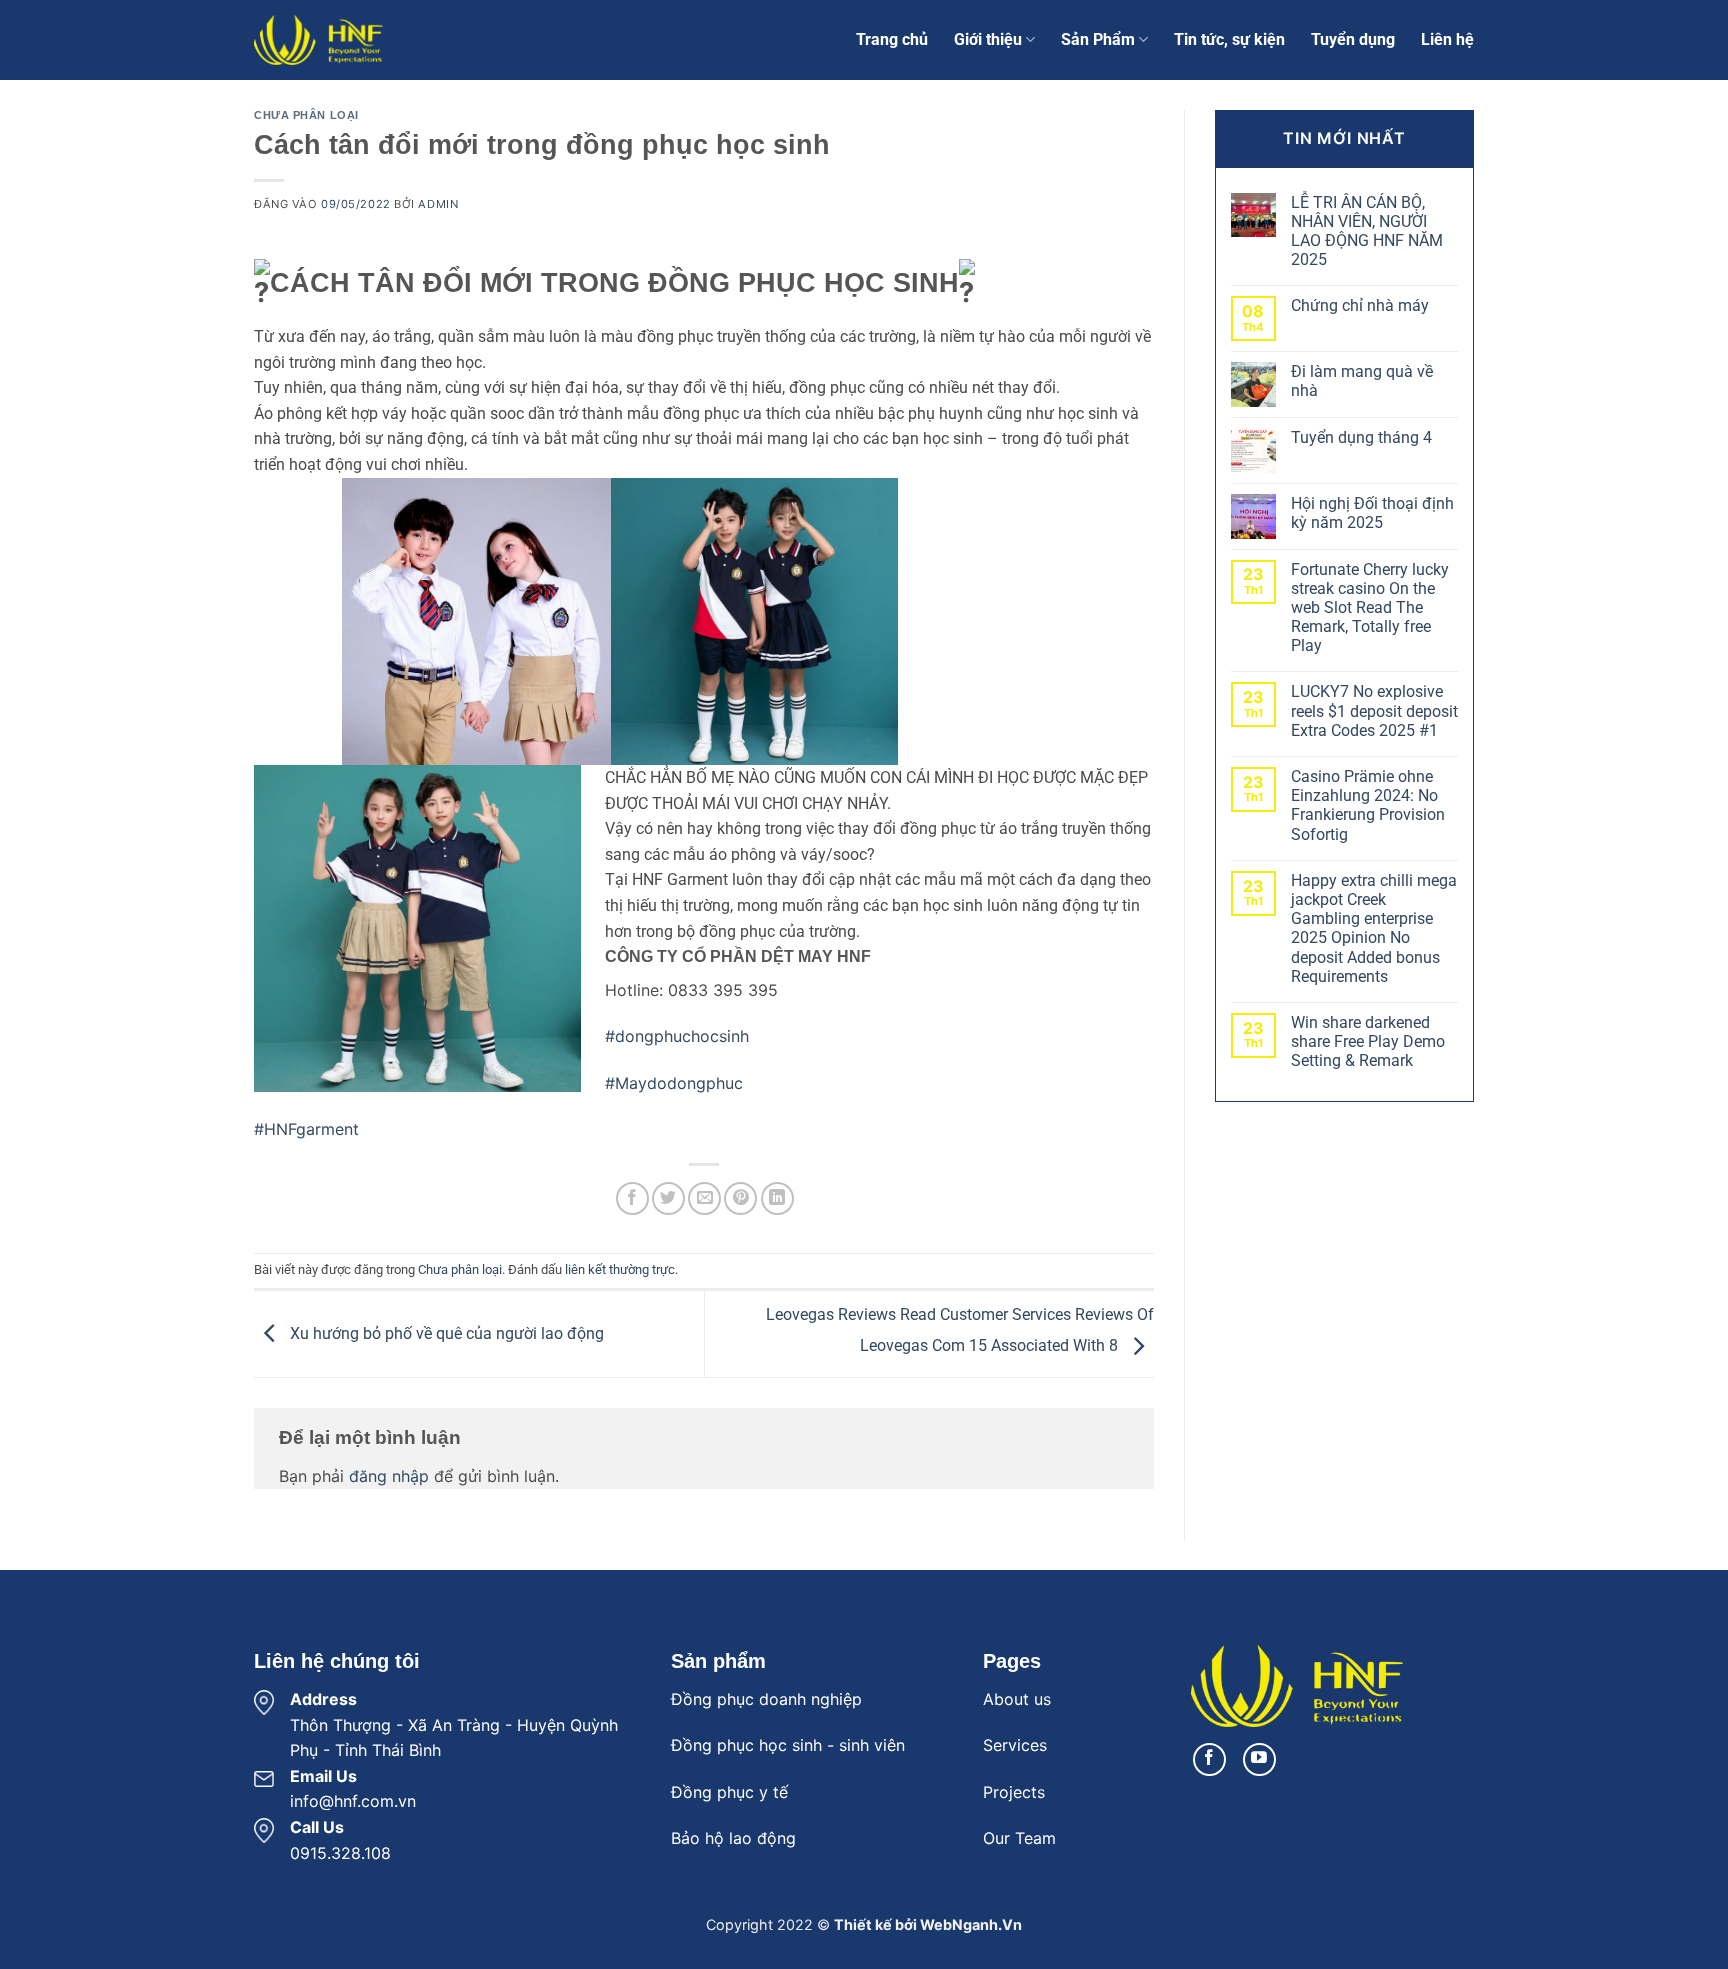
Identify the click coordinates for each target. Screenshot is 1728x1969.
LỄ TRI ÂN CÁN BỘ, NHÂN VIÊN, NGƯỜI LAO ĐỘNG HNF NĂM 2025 (1367, 231)
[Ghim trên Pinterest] (740, 1198)
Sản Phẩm (1098, 39)
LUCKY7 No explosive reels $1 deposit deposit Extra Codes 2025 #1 (1374, 710)
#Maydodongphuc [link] (674, 1083)
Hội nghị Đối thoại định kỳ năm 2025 (1372, 513)
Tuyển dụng (1353, 39)
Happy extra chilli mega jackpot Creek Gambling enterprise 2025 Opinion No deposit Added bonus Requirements (1374, 928)
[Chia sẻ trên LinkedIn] (777, 1198)
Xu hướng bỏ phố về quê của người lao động (445, 1333)
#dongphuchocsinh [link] (677, 1036)
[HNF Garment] (354, 40)
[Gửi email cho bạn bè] (704, 1198)
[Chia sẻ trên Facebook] (632, 1198)
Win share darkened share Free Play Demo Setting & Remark (1368, 1041)
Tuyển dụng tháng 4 (1361, 437)
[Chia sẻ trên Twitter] (668, 1198)
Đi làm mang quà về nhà (1362, 381)
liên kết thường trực (620, 1269)
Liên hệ (1447, 39)
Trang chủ (892, 39)
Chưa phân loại (306, 115)
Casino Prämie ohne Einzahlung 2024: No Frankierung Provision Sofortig (1368, 805)
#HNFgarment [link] (306, 1129)
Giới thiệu (988, 39)
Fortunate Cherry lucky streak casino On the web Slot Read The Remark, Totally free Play (1370, 608)
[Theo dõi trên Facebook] (1209, 1759)
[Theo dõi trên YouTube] (1259, 1759)
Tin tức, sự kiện (1229, 39)
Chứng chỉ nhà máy (1360, 305)
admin (438, 204)
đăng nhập (389, 1476)
